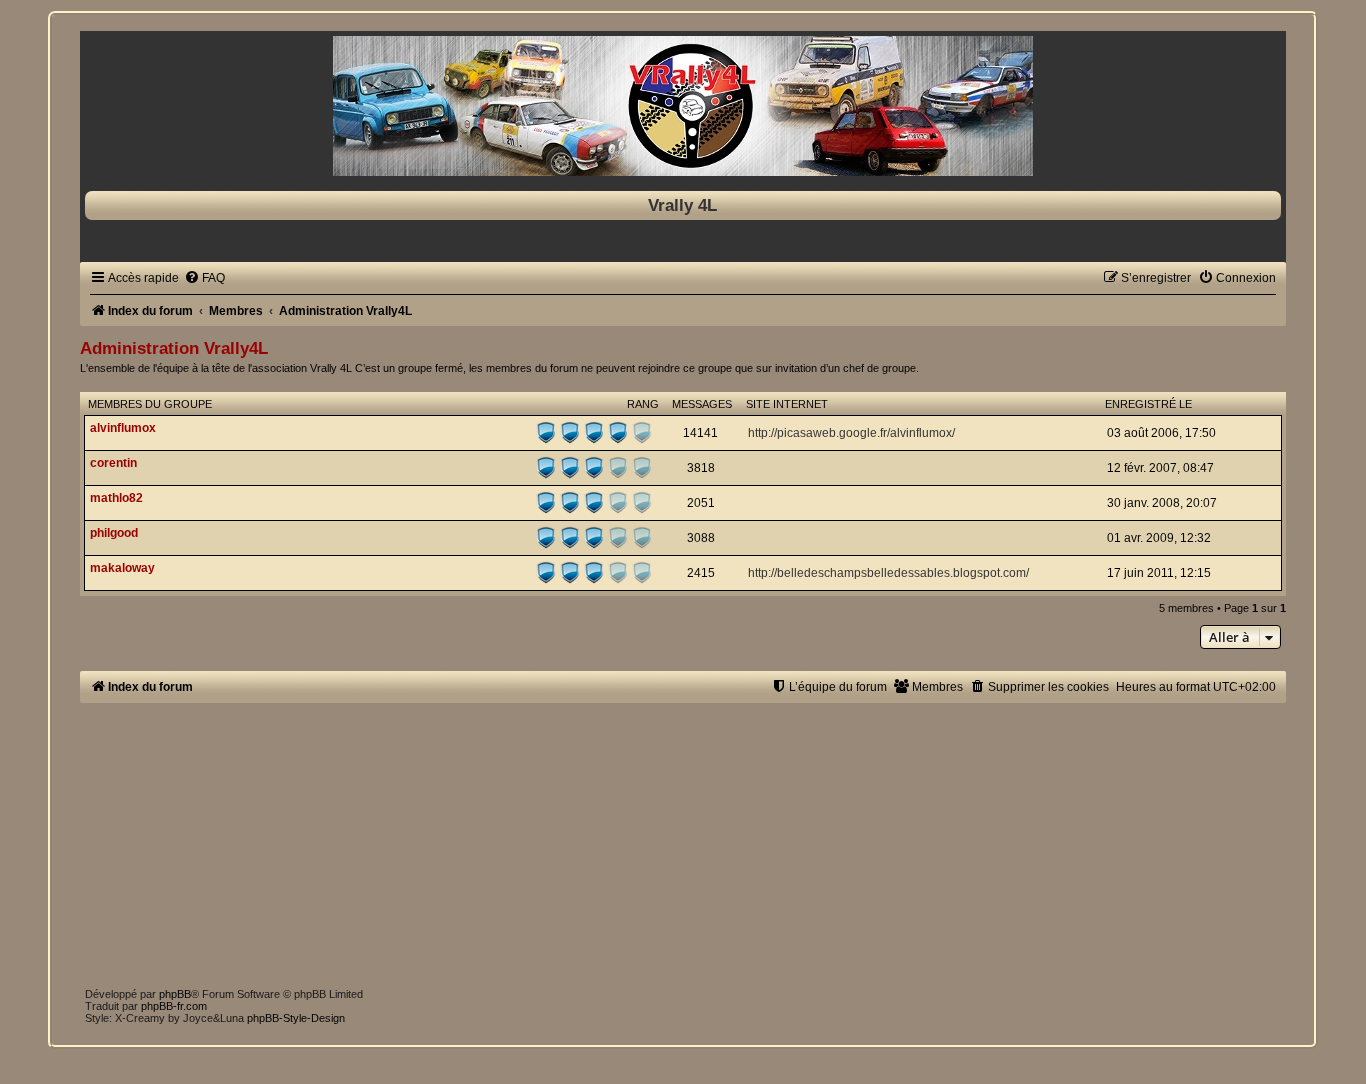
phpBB (175, 994)
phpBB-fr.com (174, 1006)
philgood (114, 533)
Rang (643, 404)
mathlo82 (116, 498)
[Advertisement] (680, 843)
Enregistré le (1148, 404)
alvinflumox (123, 428)
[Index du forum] (682, 106)
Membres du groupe (150, 404)
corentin (113, 463)
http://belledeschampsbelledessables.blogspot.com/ (888, 573)
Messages (702, 404)
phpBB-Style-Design (296, 1018)
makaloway (122, 568)
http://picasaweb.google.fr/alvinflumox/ (851, 433)
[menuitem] (204, 278)
